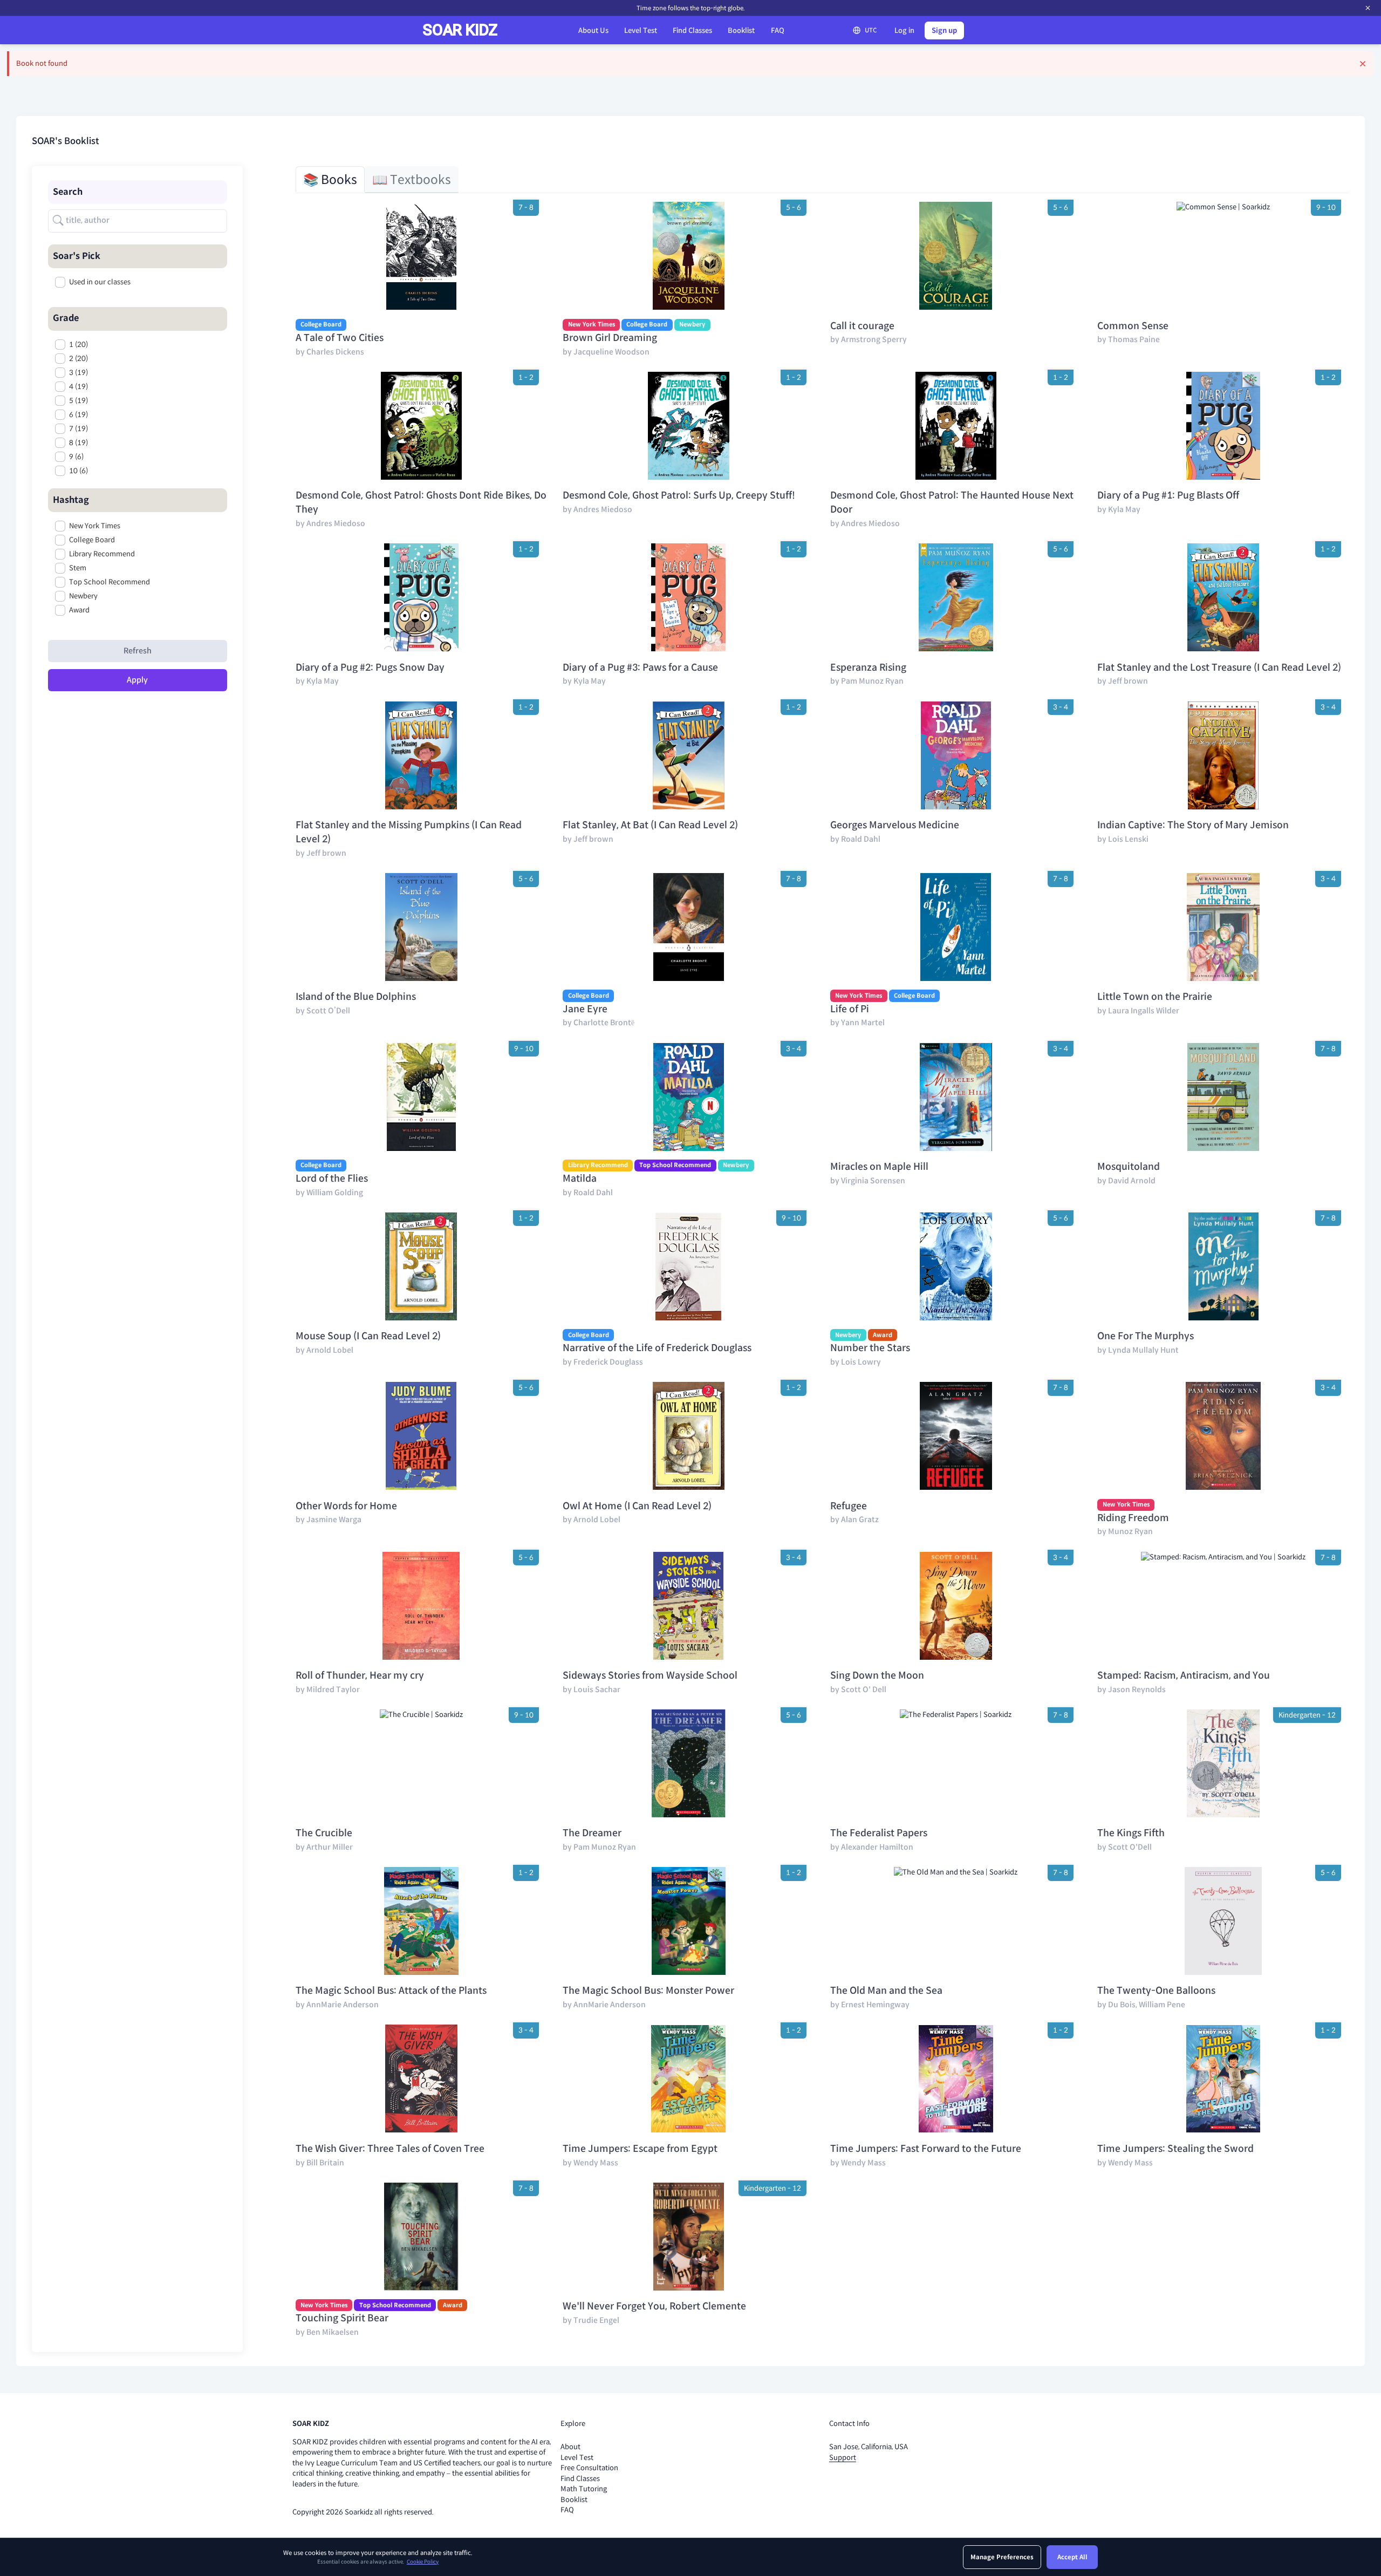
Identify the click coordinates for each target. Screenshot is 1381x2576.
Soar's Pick (77, 256)
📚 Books (330, 180)
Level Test (641, 30)
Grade (66, 318)
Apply (137, 680)
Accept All (1072, 2557)
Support (843, 2458)
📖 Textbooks (412, 180)
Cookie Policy (423, 2562)
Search (68, 192)
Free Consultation (589, 2468)
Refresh (138, 651)
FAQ (778, 30)
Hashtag (71, 500)
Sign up (944, 30)
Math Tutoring (584, 2489)
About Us (593, 30)
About (570, 2447)
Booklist (741, 30)
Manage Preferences (1002, 2557)
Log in (904, 30)
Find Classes (692, 30)
